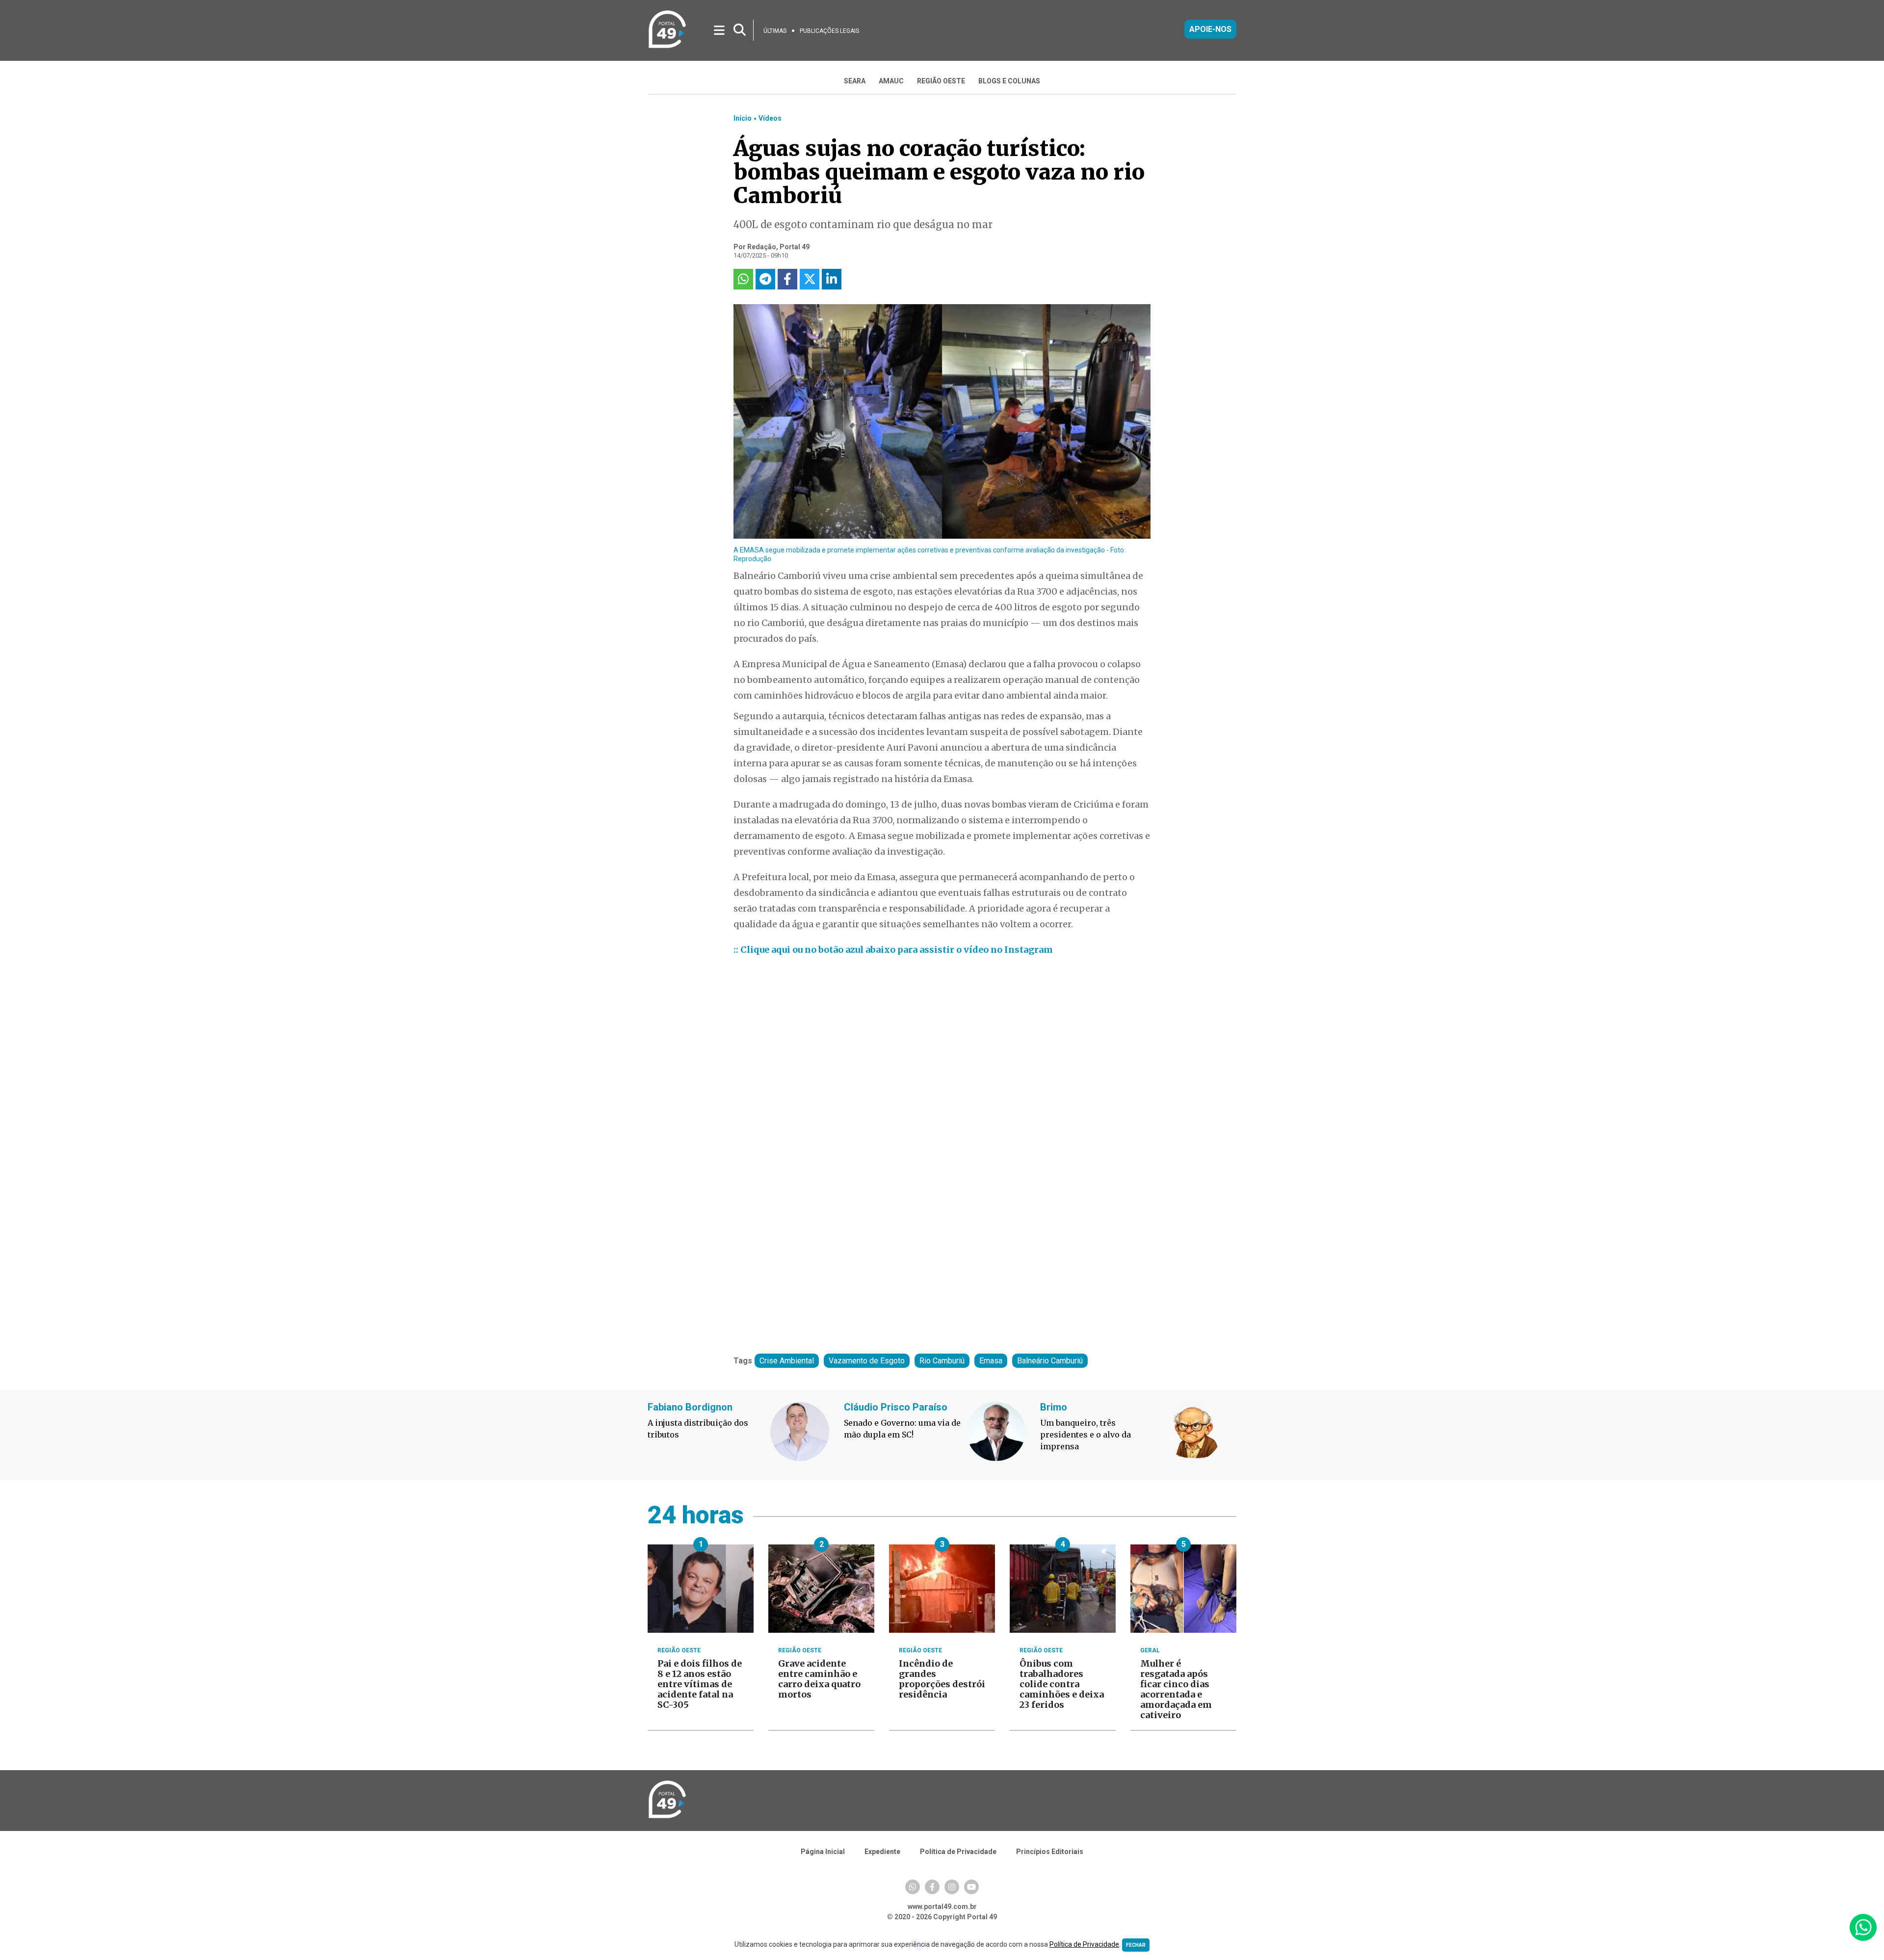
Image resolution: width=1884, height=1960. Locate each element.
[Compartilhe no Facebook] (787, 279)
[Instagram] (952, 1887)
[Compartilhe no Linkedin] (832, 279)
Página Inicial (823, 1852)
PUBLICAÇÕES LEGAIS (829, 31)
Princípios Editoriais (1050, 1852)
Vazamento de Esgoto (867, 1361)
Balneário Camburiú (1050, 1361)
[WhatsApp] (913, 1887)
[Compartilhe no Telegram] (765, 279)
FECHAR (1136, 1945)
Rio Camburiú (942, 1361)
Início (743, 118)
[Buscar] (740, 30)
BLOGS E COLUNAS (1009, 81)
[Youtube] (971, 1887)
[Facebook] (932, 1887)
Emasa (991, 1361)
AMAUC (891, 81)
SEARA (855, 81)
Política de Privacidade (958, 1852)
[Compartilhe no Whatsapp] (743, 279)
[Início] (667, 46)
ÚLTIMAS (775, 31)
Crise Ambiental (787, 1361)
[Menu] (720, 30)
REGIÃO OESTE (941, 81)
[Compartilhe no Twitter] (810, 279)
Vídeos (770, 118)
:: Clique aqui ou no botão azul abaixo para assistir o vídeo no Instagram (893, 950)
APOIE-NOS (1210, 29)
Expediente (882, 1852)
